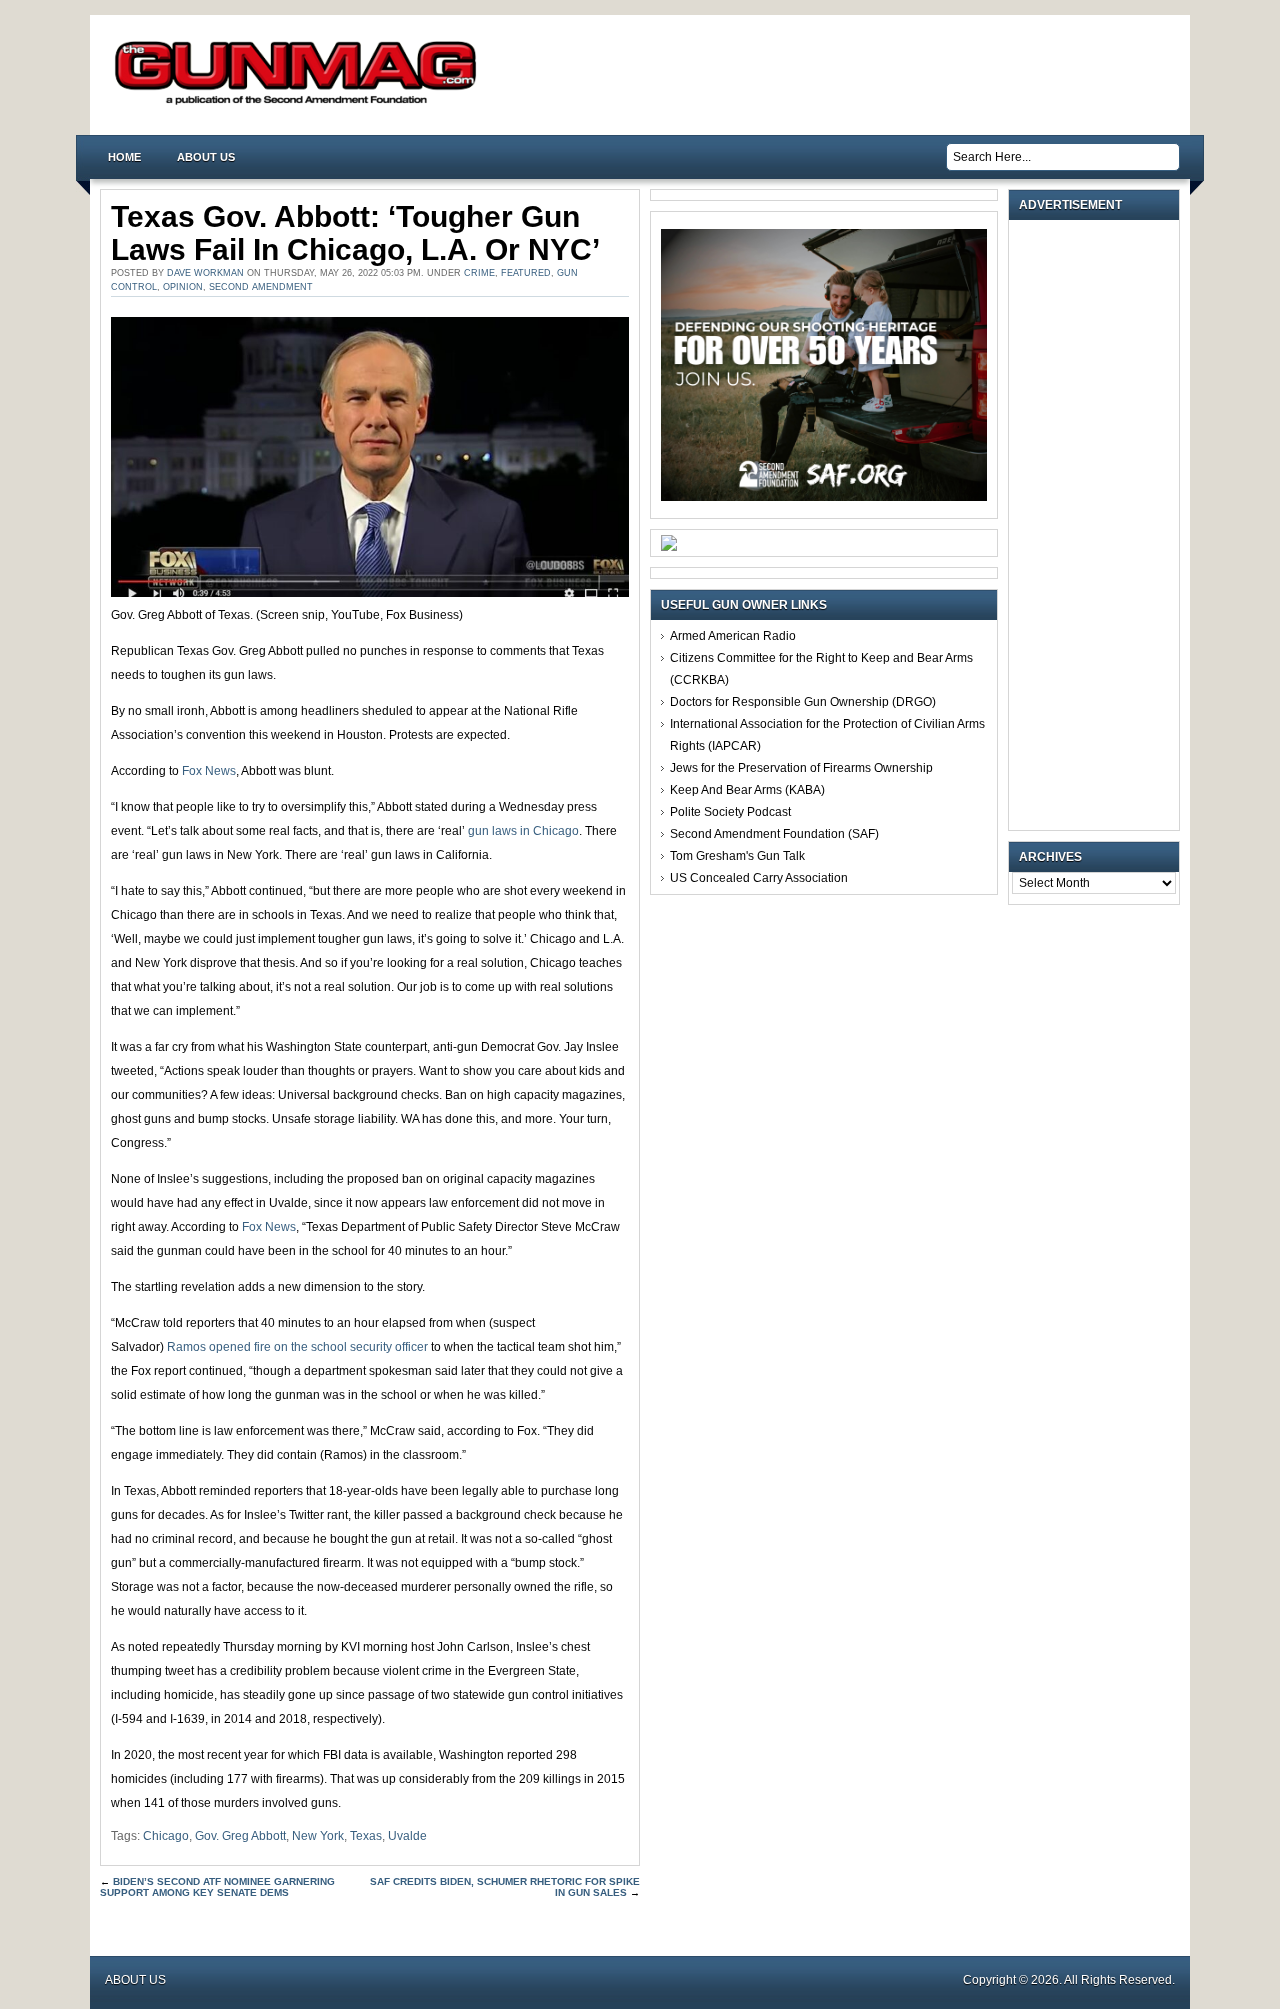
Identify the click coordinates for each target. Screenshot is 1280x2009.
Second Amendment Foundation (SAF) (774, 834)
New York (318, 1836)
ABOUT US (206, 157)
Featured (526, 273)
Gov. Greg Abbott (240, 1836)
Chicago (166, 1836)
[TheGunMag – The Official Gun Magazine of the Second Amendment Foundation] (300, 103)
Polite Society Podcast (730, 812)
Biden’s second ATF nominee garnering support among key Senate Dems (217, 1887)
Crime (479, 273)
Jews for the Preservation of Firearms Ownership (801, 768)
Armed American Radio (733, 636)
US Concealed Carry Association (759, 878)
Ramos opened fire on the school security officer (297, 1347)
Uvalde (407, 1836)
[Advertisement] (1099, 525)
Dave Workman (205, 273)
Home (124, 157)
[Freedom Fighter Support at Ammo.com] (669, 547)
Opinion (183, 287)
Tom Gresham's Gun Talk (737, 856)
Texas (366, 1836)
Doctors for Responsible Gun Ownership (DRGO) (803, 702)
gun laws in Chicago (523, 831)
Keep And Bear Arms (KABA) (747, 790)
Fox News (209, 771)
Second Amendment (261, 287)
